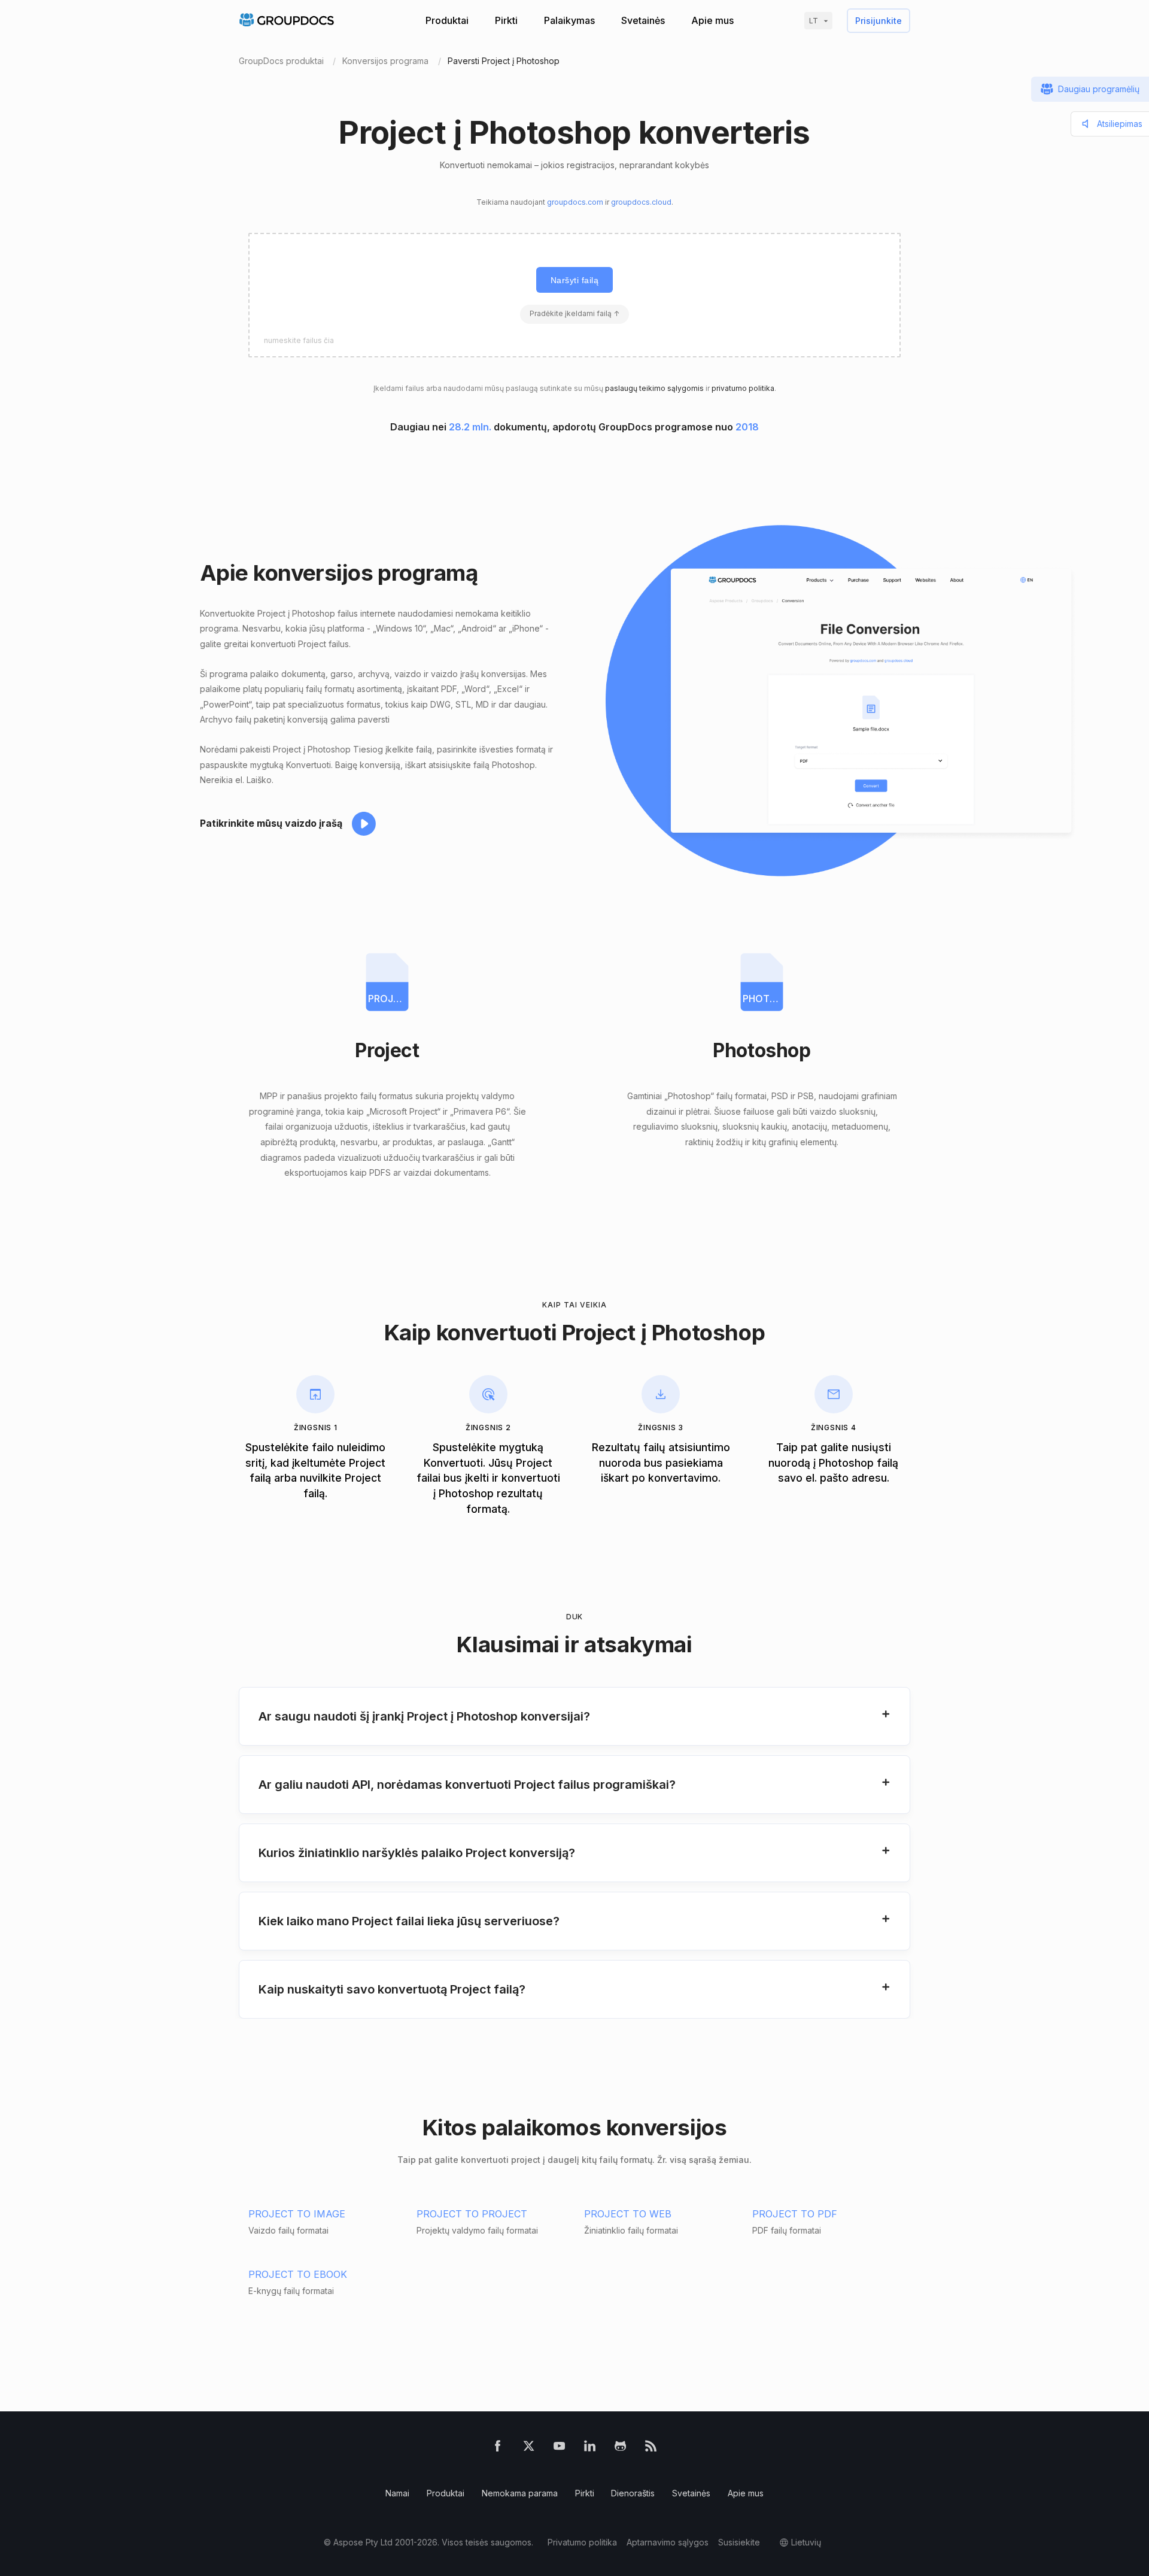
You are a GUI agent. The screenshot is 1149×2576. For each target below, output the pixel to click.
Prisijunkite (879, 21)
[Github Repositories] (620, 2448)
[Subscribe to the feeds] (651, 2448)
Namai (397, 2493)
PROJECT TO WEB (628, 2214)
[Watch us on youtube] (559, 2448)
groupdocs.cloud (641, 202)
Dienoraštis (633, 2493)
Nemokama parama (520, 2493)
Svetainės (643, 20)
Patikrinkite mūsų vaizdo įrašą (271, 823)
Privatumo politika (582, 2542)
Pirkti (506, 20)
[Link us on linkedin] (590, 2448)
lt (814, 21)
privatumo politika (743, 388)
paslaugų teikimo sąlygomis (654, 388)
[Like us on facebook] (498, 2448)
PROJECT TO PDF (795, 2214)
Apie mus (712, 20)
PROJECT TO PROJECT (472, 2214)
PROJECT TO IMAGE (297, 2214)
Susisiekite (739, 2542)
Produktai (447, 20)
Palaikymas (569, 20)
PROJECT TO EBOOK (298, 2274)
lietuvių (806, 2542)
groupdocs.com (575, 202)
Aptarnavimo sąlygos (668, 2542)
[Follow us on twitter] (529, 2448)
